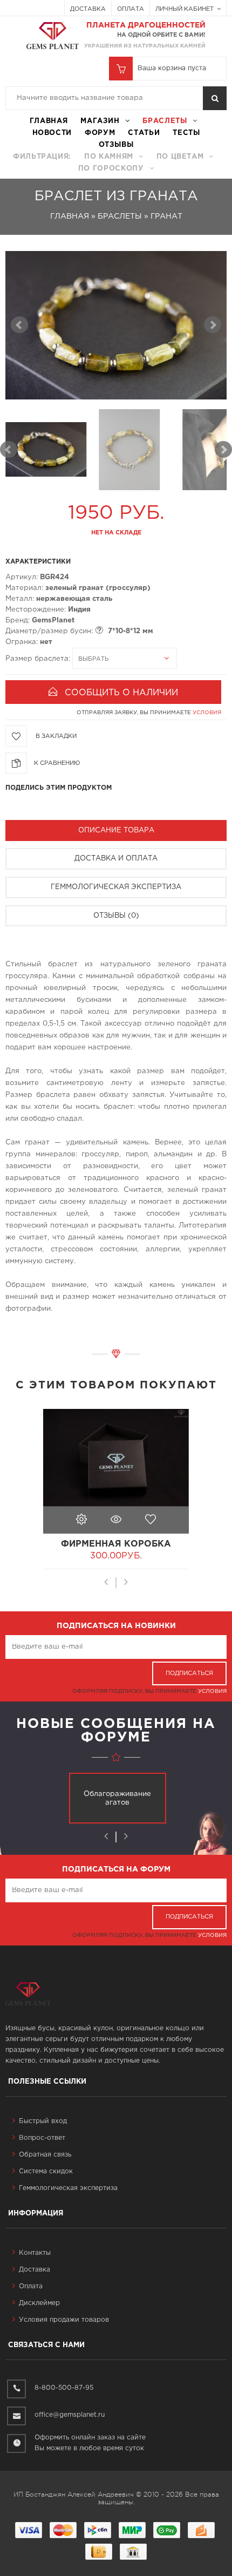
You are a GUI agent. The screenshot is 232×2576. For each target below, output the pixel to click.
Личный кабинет (185, 9)
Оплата (131, 9)
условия (207, 713)
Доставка (88, 9)
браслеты (165, 121)
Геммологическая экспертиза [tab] (116, 887)
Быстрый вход (43, 2121)
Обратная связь (45, 2155)
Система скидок (46, 2171)
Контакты (35, 2253)
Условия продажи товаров (64, 2320)
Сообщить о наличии (121, 693)
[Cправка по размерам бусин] (99, 630)
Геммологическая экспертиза (68, 2188)
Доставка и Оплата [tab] (116, 859)
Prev (9, 450)
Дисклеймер (39, 2303)
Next (223, 450)
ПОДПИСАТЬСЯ (189, 1673)
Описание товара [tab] (116, 831)
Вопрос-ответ (42, 2138)
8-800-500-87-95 (64, 2388)
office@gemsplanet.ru (70, 2415)
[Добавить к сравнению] (57, 760)
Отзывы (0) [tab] (116, 916)
